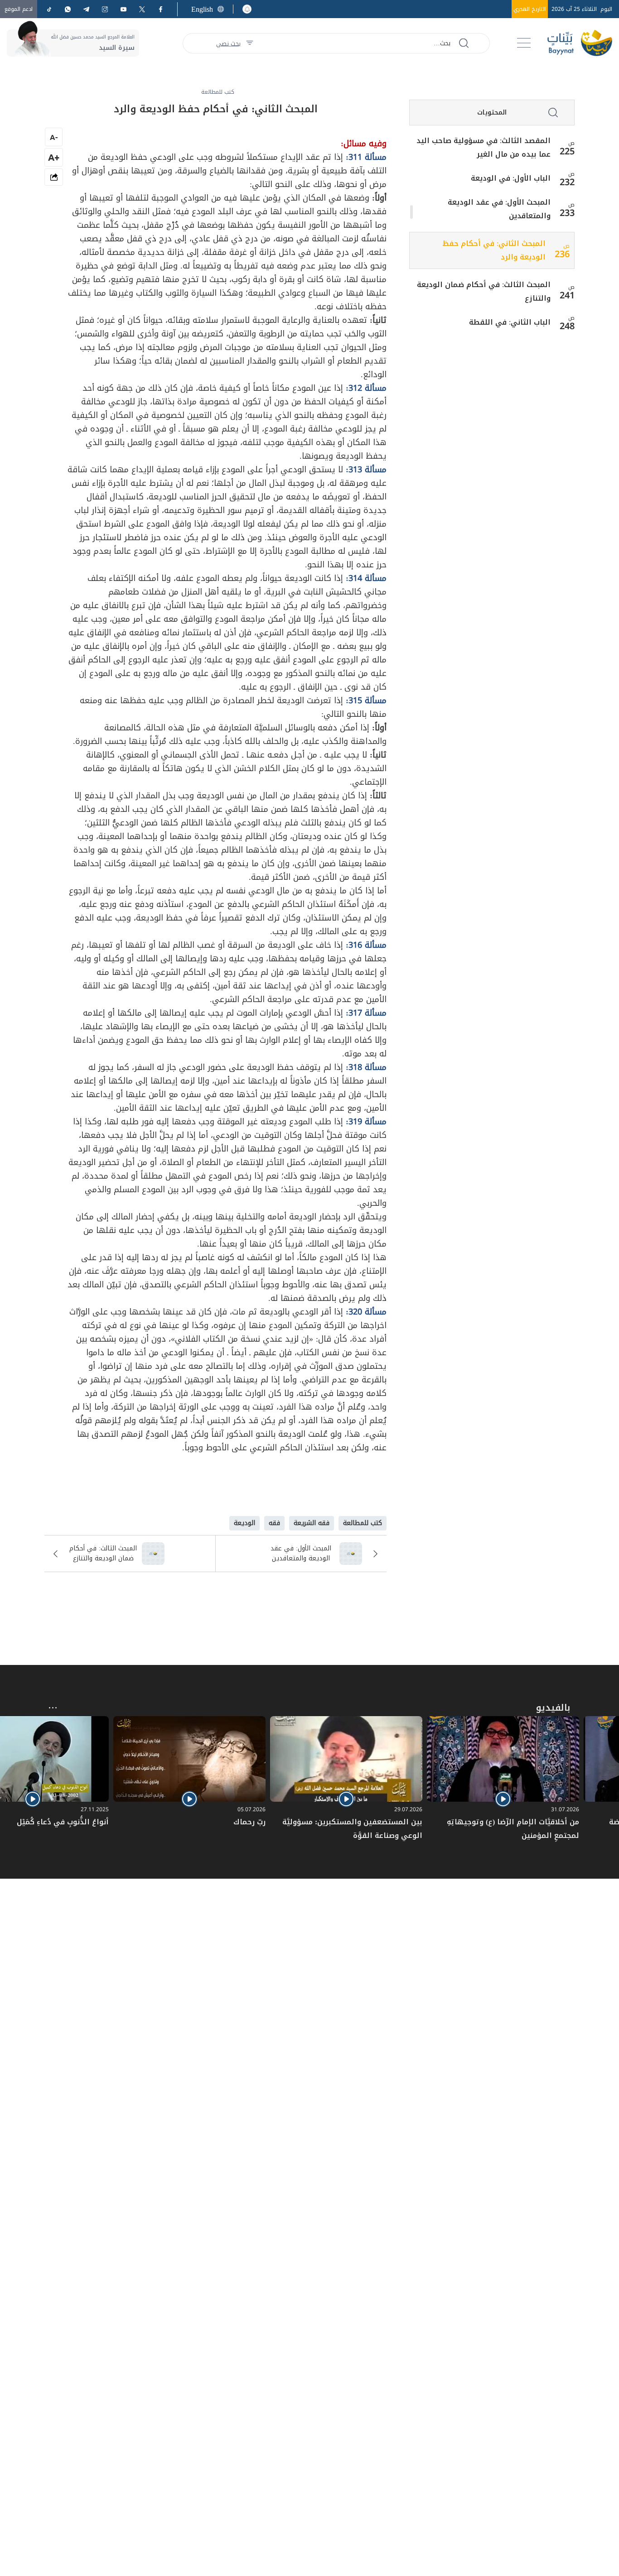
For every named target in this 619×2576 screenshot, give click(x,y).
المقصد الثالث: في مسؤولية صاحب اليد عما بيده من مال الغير (484, 148)
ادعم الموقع (19, 9)
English (202, 9)
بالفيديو (553, 1708)
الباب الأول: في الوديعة (511, 178)
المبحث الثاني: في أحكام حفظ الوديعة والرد (494, 250)
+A (54, 157)
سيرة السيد (117, 48)
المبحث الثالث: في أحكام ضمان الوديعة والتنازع (484, 292)
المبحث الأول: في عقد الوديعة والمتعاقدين (499, 209)
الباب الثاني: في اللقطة (510, 322)
